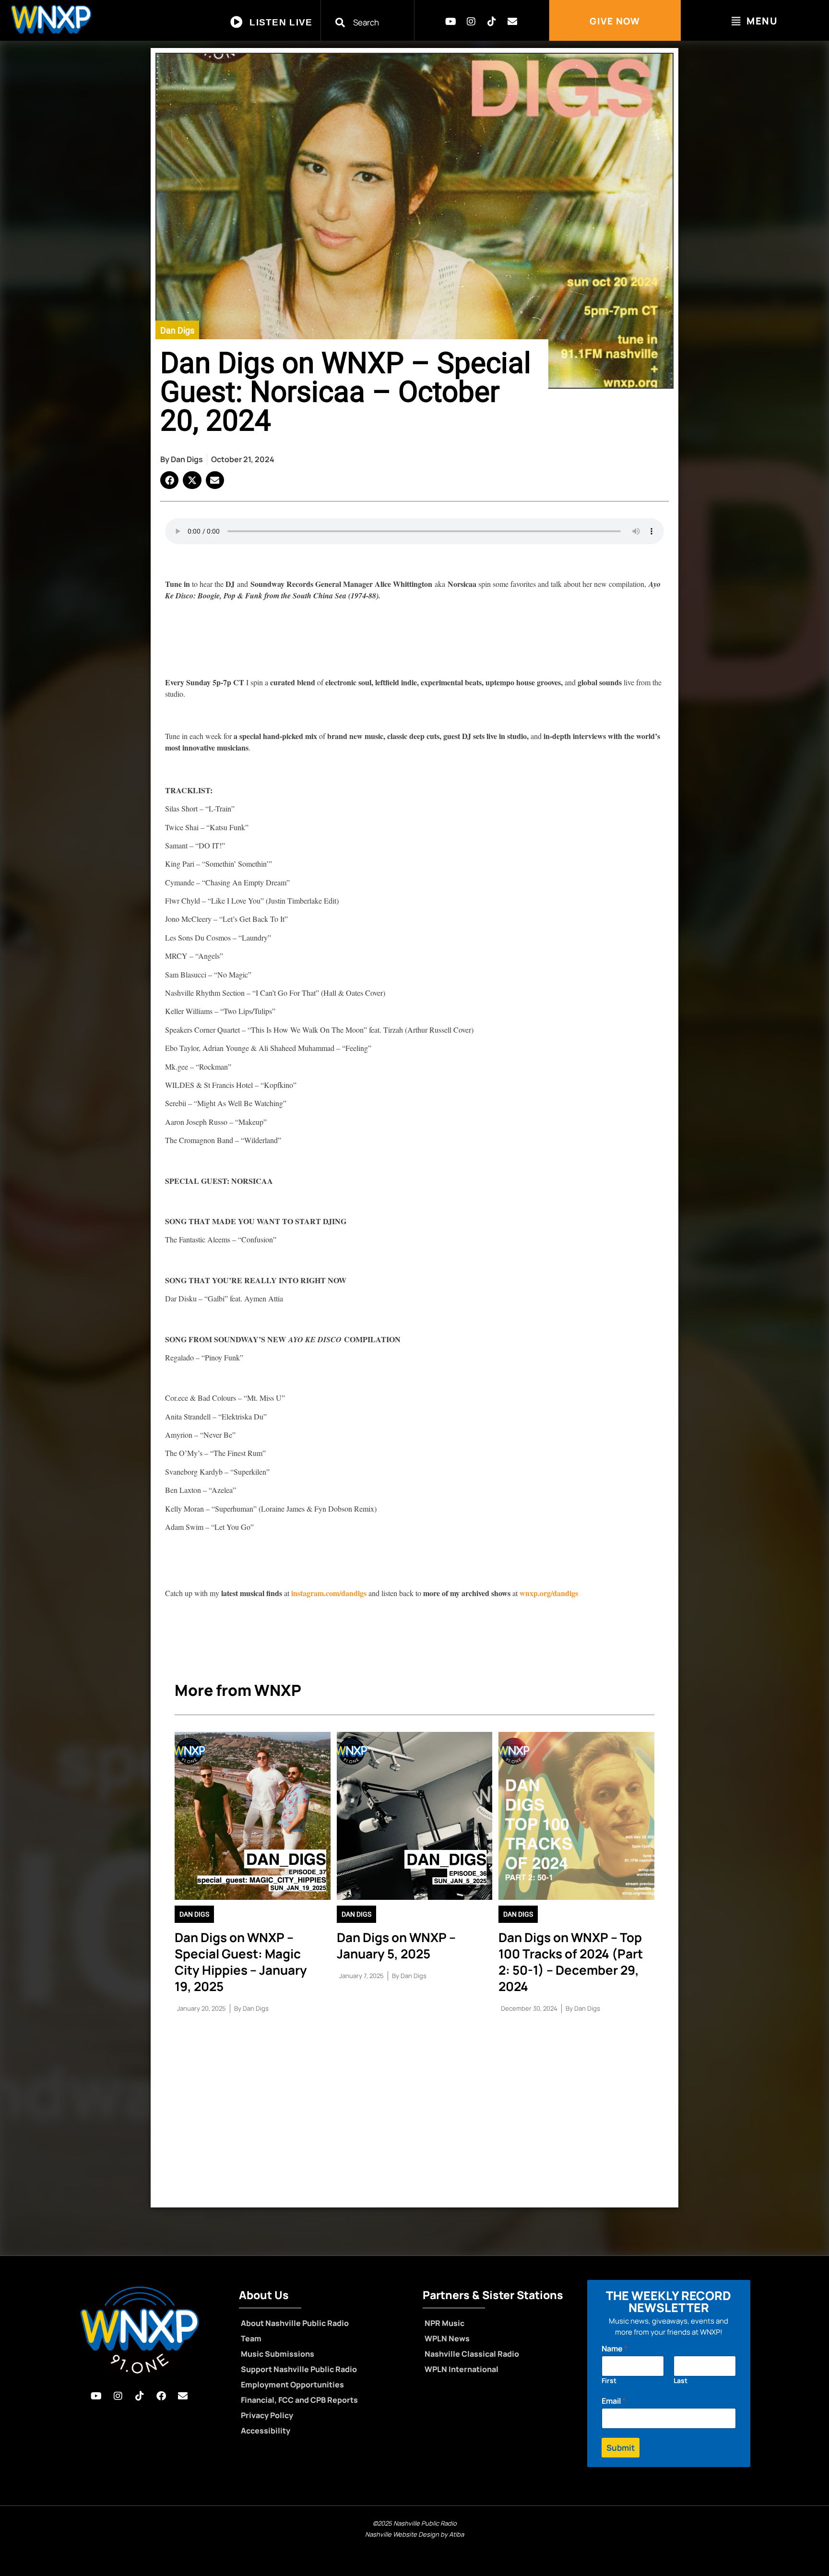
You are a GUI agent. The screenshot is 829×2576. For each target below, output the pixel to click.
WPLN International (462, 2369)
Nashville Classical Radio (472, 2354)
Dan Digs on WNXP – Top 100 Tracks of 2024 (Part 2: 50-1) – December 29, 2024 (571, 1962)
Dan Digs (177, 330)
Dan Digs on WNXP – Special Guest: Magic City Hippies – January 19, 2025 (241, 1962)
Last (681, 2380)
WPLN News (447, 2338)
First (609, 2380)
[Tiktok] (492, 22)
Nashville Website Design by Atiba (414, 2534)
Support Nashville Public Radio (299, 2369)
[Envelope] (512, 22)
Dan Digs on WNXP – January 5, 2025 (396, 1945)
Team (251, 2338)
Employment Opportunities (292, 2385)
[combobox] (373, 22)
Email (614, 2401)
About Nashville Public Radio (295, 2323)
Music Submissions (278, 2354)
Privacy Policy (267, 2415)
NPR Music (444, 2323)
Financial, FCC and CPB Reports (299, 2400)
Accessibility (266, 2431)
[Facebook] (161, 2396)
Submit (621, 2448)
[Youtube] (450, 22)
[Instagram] (471, 22)
